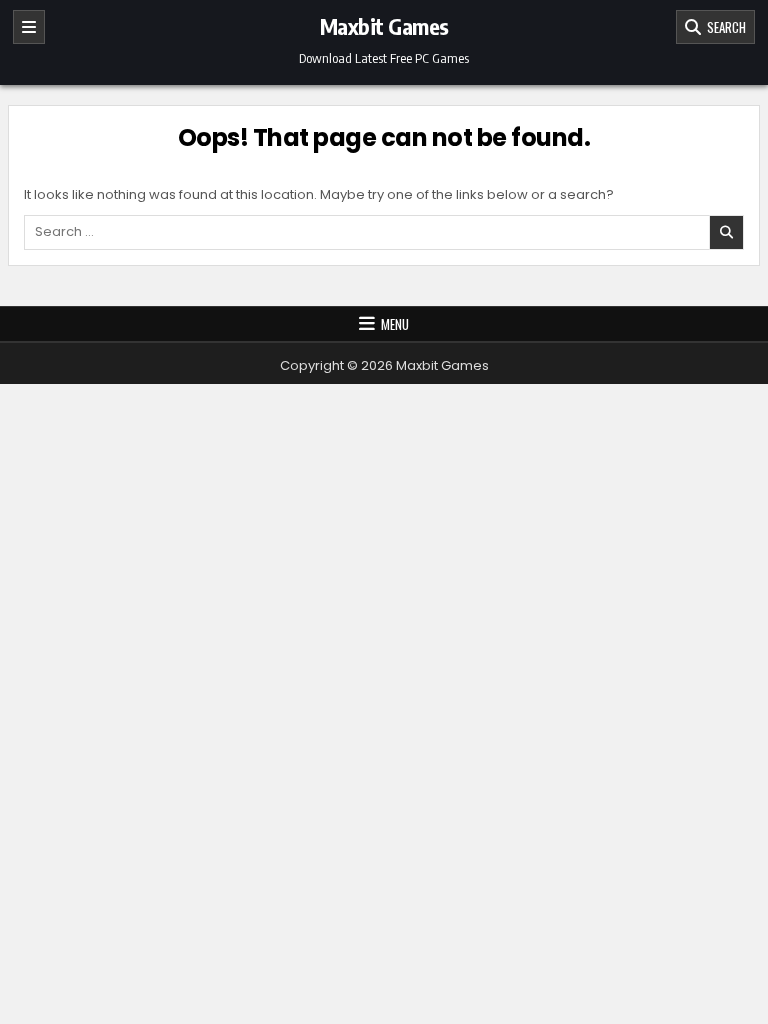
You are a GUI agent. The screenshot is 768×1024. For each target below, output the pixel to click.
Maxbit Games (384, 26)
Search (723, 27)
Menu (395, 324)
